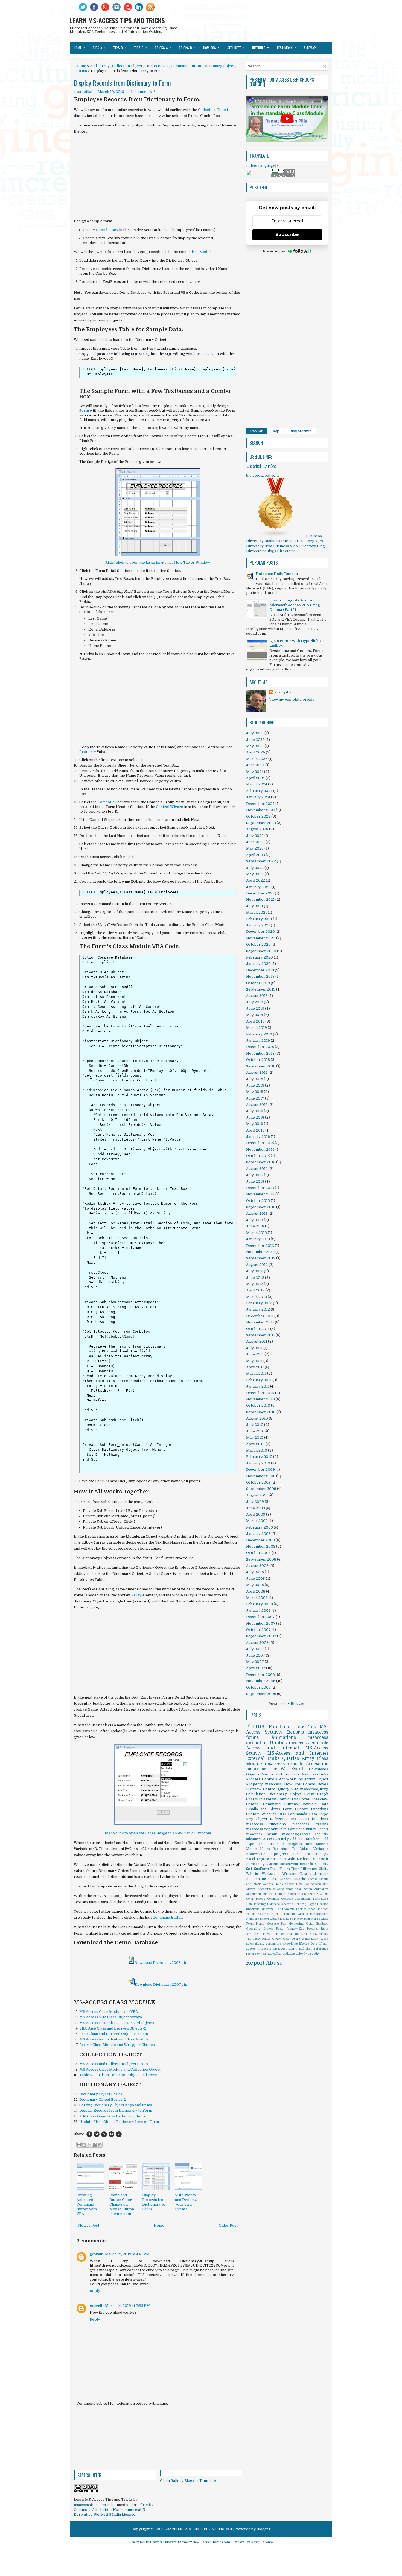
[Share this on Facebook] (89, 2134)
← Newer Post (87, 2225)
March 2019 (257, 1028)
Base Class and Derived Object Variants (114, 2034)
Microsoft (320, 1859)
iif (320, 1944)
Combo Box (108, 230)
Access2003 (266, 1889)
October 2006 (258, 1687)
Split (250, 1869)
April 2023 (256, 855)
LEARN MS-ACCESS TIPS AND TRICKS (117, 20)
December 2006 (260, 1675)
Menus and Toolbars (280, 1774)
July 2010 (255, 1425)
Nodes (265, 1849)
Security (321, 1864)
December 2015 (260, 1143)
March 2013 (257, 1233)
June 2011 (255, 1354)
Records (306, 1864)
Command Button (186, 66)
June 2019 (255, 1008)
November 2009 (261, 1476)
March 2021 (257, 912)
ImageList (295, 1844)
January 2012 (258, 1309)
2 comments (141, 92)
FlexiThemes (153, 2542)
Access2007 (309, 1854)
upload (301, 1954)
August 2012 (257, 1265)
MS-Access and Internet (298, 1753)
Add (93, 66)
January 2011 (258, 1386)
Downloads (318, 1769)
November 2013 (260, 1194)
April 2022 (256, 880)
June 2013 (255, 1226)
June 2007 (256, 1655)
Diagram (267, 1909)
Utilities (278, 1743)
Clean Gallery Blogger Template (188, 2481)
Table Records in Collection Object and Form (118, 2075)
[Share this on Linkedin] (119, 2134)
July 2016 (255, 1111)
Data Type (319, 1814)
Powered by (274, 251)
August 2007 (257, 1643)
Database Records (280, 1904)
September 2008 (261, 1559)
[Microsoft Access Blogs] (276, 536)
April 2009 (256, 1514)
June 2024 (255, 765)
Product (312, 1929)
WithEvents (293, 1769)
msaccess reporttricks (266, 1829)
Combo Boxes (157, 66)
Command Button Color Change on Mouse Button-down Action (122, 2204)
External (263, 1914)
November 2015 (260, 1149)
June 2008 (256, 1578)
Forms (81, 71)
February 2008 (260, 1604)
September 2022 (261, 861)
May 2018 (255, 1092)
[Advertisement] (158, 176)
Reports (295, 1732)
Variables (321, 1849)
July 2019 (255, 1002)
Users (296, 1939)
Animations (284, 1737)
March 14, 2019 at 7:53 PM (127, 2306)
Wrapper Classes (297, 1874)
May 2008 (255, 1585)
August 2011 (257, 1341)
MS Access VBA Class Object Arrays (111, 2017)
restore (251, 1954)
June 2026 (255, 740)
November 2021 (260, 900)
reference (321, 1949)
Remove (265, 1934)
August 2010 (257, 1418)
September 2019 (261, 989)
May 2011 (254, 1361)
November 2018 (260, 1053)
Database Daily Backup (277, 574)
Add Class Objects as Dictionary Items (112, 2116)
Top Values (301, 1849)
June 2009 (256, 1508)
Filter (275, 1914)
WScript (253, 1874)
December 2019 (260, 970)
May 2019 (255, 1015)
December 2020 (260, 932)
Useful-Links (261, 467)
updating (289, 1954)
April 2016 (255, 1130)
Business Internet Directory (289, 541)
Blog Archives (301, 431)
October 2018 (258, 1060)
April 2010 (255, 1444)
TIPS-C (141, 47)
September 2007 (261, 1636)
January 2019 (258, 1041)
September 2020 (261, 951)
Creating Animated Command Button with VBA (87, 2204)
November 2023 (261, 810)
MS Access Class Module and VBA (109, 2012)
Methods (304, 1859)
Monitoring (296, 1924)
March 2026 (257, 759)
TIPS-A (99, 47)
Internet (260, 47)
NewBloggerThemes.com (211, 2542)
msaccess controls (308, 1743)
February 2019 (259, 1034)
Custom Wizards (261, 1814)
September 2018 (261, 1066)
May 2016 (255, 1124)
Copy (324, 1854)
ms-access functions (310, 1819)
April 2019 (255, 1021)
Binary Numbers (275, 1894)
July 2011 (254, 1348)
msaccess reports (284, 1764)
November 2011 (260, 1322)
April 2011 (255, 1367)
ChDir (324, 1894)
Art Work (287, 1779)
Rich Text (278, 1934)
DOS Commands (293, 1814)
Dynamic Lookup (294, 1909)
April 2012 (255, 1290)
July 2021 (255, 906)
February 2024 (259, 791)
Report (323, 1829)
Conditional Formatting (311, 1899)
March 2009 (257, 1521)
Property (88, 752)
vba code (312, 1954)
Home (79, 47)
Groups (303, 1914)
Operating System (260, 1929)
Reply (95, 2291)
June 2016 (255, 1117)
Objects (253, 1774)
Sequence (293, 1934)
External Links (263, 1758)
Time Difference (304, 1869)
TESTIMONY (286, 47)
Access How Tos (297, 1884)
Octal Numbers (317, 1924)
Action (308, 1889)
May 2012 (255, 1284)
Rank (324, 1929)
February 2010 (259, 1457)
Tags (276, 431)
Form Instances (270, 1844)
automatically (255, 1944)
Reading (252, 1934)
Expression (266, 1859)
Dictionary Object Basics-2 (103, 2099)
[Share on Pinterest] (111, 2134)
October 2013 (258, 1201)
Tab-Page (253, 1939)
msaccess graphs (310, 1824)
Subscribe (287, 234)
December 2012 (260, 1246)
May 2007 (255, 1662)
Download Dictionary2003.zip (161, 1963)
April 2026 (256, 752)
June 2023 (255, 842)
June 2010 (255, 1431)
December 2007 (260, 1617)
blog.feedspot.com (262, 475)
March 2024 (257, 784)
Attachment (254, 1894)
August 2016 (257, 1105)
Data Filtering (256, 1904)
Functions (279, 1727)
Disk (277, 1909)
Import (264, 1919)
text (269, 1954)
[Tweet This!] (97, 2134)
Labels (274, 1919)
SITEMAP (310, 48)
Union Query (271, 1939)
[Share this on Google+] (104, 2134)
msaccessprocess (296, 1834)
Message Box (276, 1924)
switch (261, 1954)
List (282, 1919)
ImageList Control (275, 1799)
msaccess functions (266, 1824)
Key (250, 1819)
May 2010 (255, 1437)
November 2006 (261, 1681)
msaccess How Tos (283, 1784)
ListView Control (261, 1789)
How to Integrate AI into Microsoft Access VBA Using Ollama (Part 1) (295, 605)
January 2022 (258, 887)
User (286, 1939)
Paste (280, 1929)
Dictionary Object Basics (101, 2094)
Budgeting (311, 1894)
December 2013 (260, 1188)
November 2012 (260, 1252)
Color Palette (256, 1899)
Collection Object (127, 66)
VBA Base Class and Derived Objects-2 (113, 2028)
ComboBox (107, 802)
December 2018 (260, 1047)
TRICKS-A (163, 47)
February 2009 (260, 1527)
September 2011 (260, 1335)
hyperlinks (290, 1944)
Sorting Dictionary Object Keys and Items (116, 2105)
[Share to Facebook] (95, 2145)
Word (324, 1939)
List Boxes (301, 1799)
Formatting (288, 1914)
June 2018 (255, 1085)
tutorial (300, 1879)
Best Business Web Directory (290, 546)
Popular (257, 431)
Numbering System (262, 1864)
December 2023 (260, 804)
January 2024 (258, 797)
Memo (260, 1924)
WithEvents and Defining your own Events (186, 2202)
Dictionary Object (219, 66)
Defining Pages (305, 1904)
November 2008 (261, 1546)
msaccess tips (262, 1769)
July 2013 (255, 1220)
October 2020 (258, 944)
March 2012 (257, 1297)
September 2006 (261, 1694)
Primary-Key (295, 1929)
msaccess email (259, 1854)
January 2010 (258, 1463)
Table (274, 1869)
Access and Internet (273, 1748)
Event (309, 1794)
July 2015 (255, 1175)
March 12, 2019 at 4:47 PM (127, 2254)
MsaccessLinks (315, 1774)
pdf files (305, 1949)
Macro (298, 1919)
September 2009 (261, 1489)
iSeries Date (308, 1944)
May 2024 (255, 772)
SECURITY (236, 47)
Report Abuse (264, 1963)
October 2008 (258, 1553)
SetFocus (308, 1934)
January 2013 (258, 1239)
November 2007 (261, 1623)
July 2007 (255, 1649)
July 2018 (255, 1079)
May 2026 (255, 746)
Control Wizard (170, 807)
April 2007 (256, 1668)
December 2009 (260, 1470)
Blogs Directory (280, 551)
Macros (322, 1844)
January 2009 (258, 1534)
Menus (252, 1849)
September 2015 (261, 1162)
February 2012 (259, 1303)
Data (324, 1804)
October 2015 (258, 1156)
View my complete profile (292, 699)
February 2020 (260, 957)
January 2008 (258, 1611)
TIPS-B (120, 47)
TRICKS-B (187, 47)
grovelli (97, 2254)
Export (251, 1914)
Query (284, 1789)
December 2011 (260, 1316)
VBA (295, 1789)
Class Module (201, 252)
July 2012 (255, 1271)
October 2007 (258, 1630)
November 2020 (261, 938)
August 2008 (257, 1566)
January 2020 (258, 964)
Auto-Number (308, 1839)
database (321, 1874)
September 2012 (261, 1258)
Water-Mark (310, 1939)
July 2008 (255, 1572)
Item (310, 1844)
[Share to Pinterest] (100, 2145)
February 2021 (259, 919)
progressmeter (286, 1854)
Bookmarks (295, 1894)
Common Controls (280, 1899)
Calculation (256, 1794)
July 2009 (255, 1502)
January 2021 (258, 925)
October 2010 (258, 1405)
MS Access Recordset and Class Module (114, 2039)
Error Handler (318, 1909)
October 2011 (258, 1329)
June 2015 (255, 1181)
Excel (250, 1859)
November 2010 (260, 1399)
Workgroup (271, 1874)
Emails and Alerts (263, 1809)
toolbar (277, 1954)
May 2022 (255, 874)
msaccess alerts (285, 1949)
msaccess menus (262, 1834)
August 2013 (257, 1214)
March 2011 (256, 1373)
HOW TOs (211, 47)
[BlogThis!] (84, 2145)
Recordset (281, 1849)
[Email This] (79, 2145)
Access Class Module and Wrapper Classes (117, 2045)
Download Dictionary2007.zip (161, 1984)
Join (292, 1859)
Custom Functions (312, 1809)
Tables (285, 1869)
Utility (323, 1869)
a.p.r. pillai (284, 692)
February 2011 (259, 1380)
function (253, 1879)
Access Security (276, 1839)
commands (273, 1944)
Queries (291, 1758)
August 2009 (257, 1495)
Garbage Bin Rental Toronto (253, 2542)
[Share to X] (89, 2145)
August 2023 (257, 829)
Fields (281, 1859)
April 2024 (255, 778)
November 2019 (260, 976)
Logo (289, 1919)
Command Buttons (280, 1804)
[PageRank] (283, 176)
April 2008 (256, 1591)
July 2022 (255, 868)
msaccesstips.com (90, 2505)
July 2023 (255, 836)
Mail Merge (312, 1919)
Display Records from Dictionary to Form (122, 83)
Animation (321, 1889)
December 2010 (260, 1393)
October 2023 (258, 816)
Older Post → (230, 2225)
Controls (309, 1804)
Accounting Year (289, 1889)
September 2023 (261, 823)
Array (104, 66)
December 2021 (260, 893)
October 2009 (258, 1482)
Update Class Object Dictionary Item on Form (119, 2122)
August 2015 (257, 1169)
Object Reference (272, 1819)
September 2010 (261, 1412)
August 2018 (257, 1073)
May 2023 (255, 848)
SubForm (261, 1869)
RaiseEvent (289, 1864)
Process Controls (262, 1779)
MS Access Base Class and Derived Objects (117, 2023)
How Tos (305, 1727)
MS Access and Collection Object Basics (114, 2064)
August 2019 (257, 996)
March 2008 (257, 1598)
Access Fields (273, 1884)
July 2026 (255, 733)
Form (84, 411)
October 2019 (258, 983)
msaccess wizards (277, 1879)
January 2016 (258, 1137)
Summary (322, 1934)
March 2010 (257, 1450)
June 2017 (255, 1098)
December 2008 (260, 1540)
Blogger (298, 1704)
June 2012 (255, 1278)
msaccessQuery (314, 1789)
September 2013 (261, 1207)
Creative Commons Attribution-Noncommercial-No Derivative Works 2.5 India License (115, 2510)
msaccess (264, 1949)
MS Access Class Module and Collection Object (120, 2069)
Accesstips (317, 1764)
